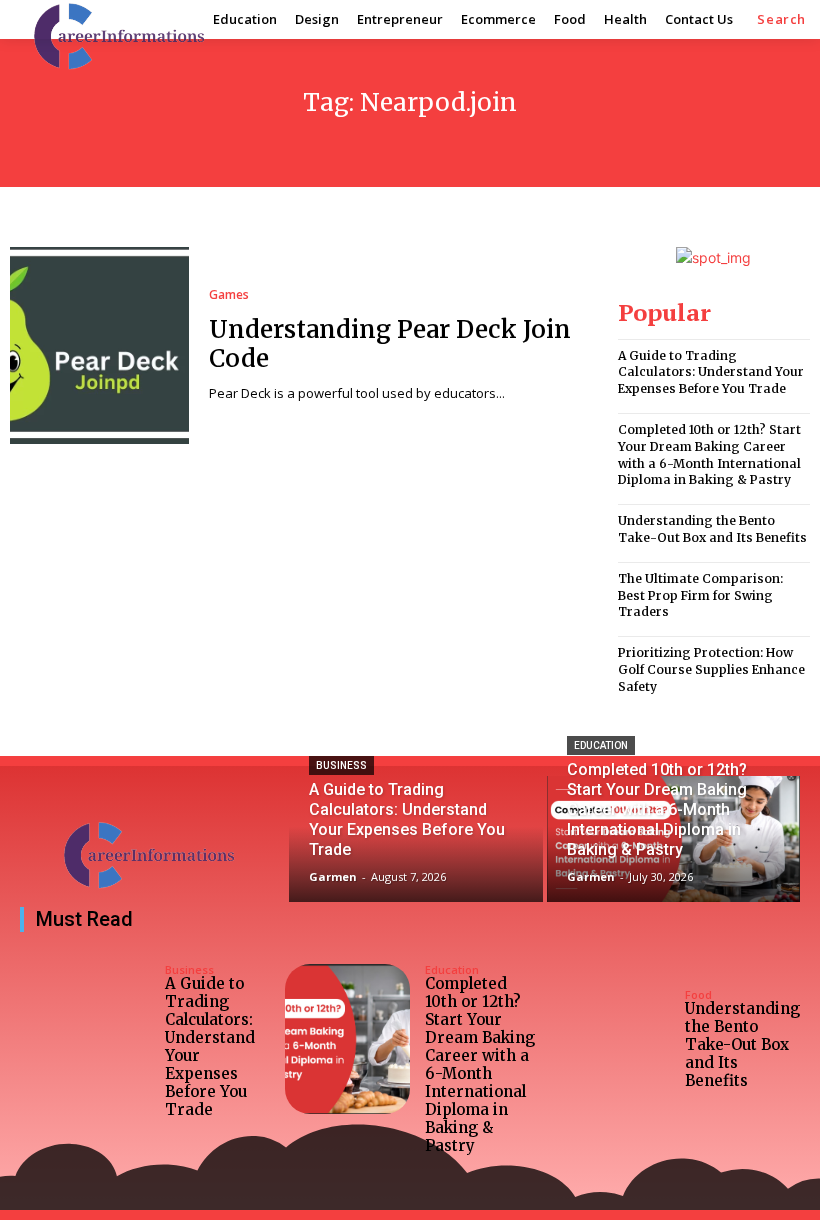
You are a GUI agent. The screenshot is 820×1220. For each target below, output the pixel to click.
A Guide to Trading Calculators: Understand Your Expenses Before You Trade (711, 372)
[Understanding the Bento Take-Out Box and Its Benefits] (607, 1039)
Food (698, 994)
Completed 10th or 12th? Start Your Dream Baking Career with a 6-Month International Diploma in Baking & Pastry (480, 1064)
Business (341, 765)
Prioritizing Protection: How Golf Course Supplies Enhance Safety (711, 669)
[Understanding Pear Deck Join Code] (99, 345)
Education (601, 745)
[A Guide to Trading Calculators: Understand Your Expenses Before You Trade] (415, 839)
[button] (781, 19)
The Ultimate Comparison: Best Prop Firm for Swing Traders (700, 595)
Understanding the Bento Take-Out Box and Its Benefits (712, 529)
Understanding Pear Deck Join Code (390, 344)
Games (229, 295)
